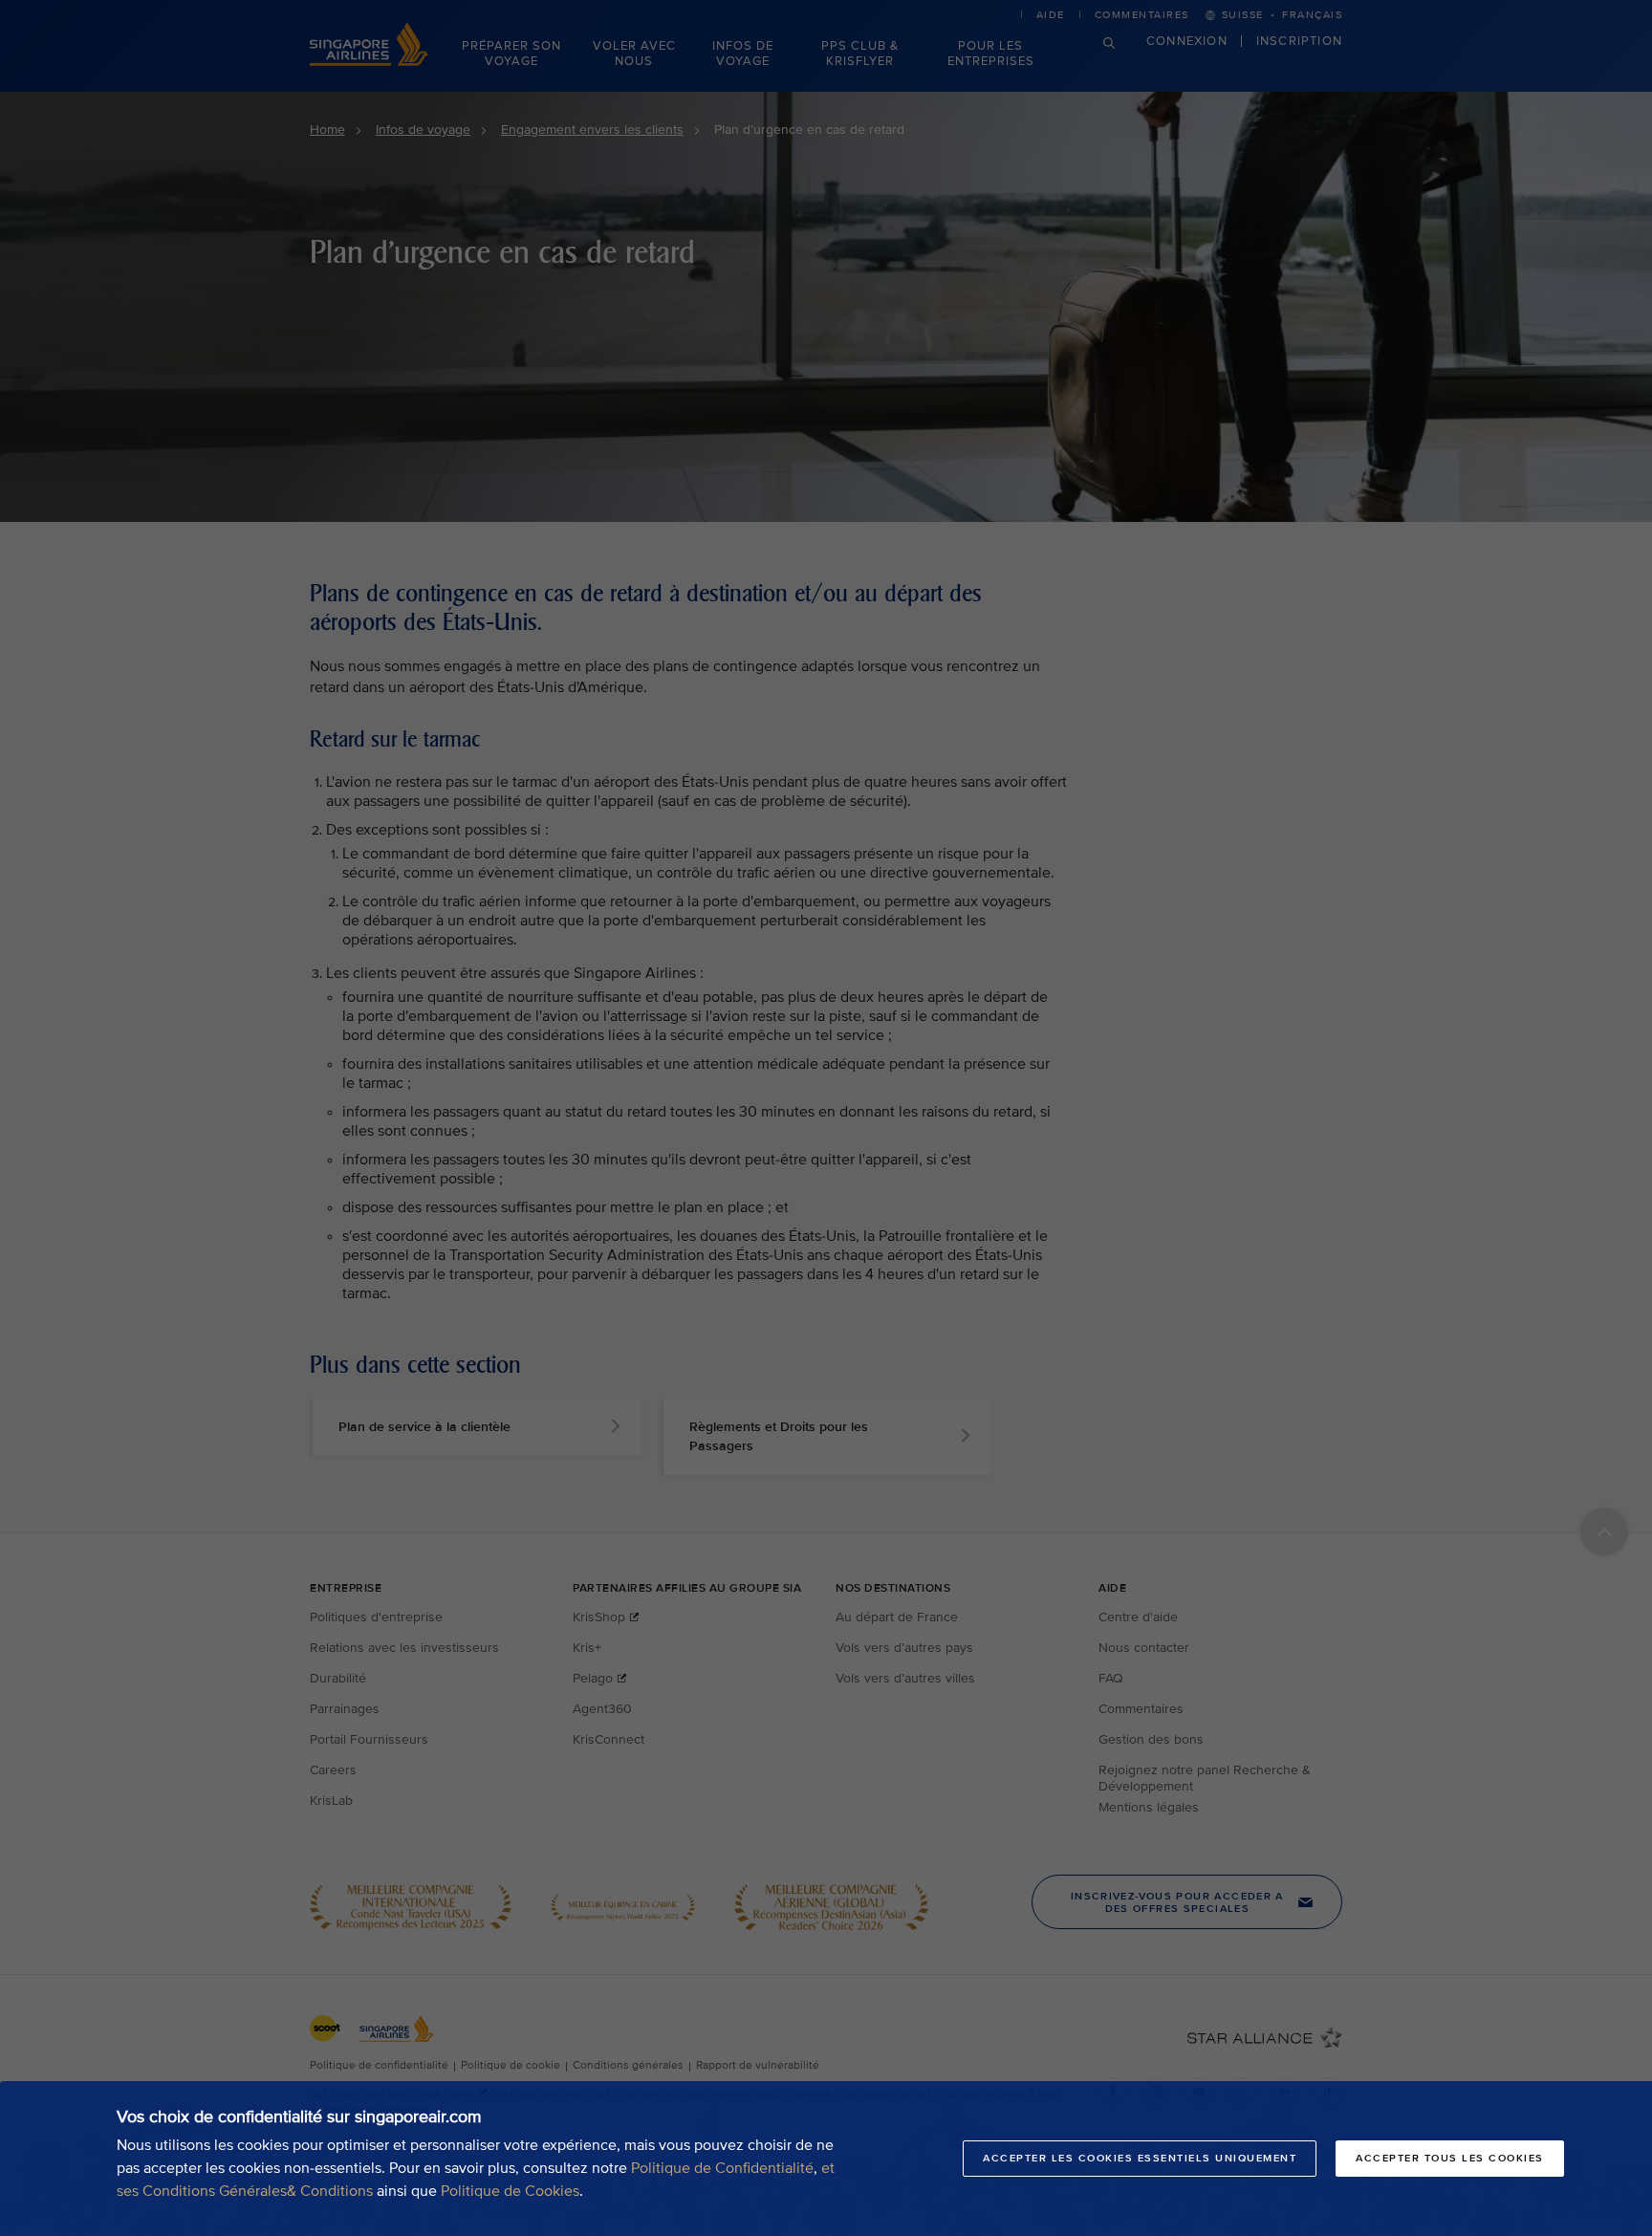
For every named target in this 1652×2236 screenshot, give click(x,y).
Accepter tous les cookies (1450, 2158)
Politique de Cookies (510, 2191)
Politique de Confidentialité (722, 2168)
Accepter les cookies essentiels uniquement (1140, 2158)
